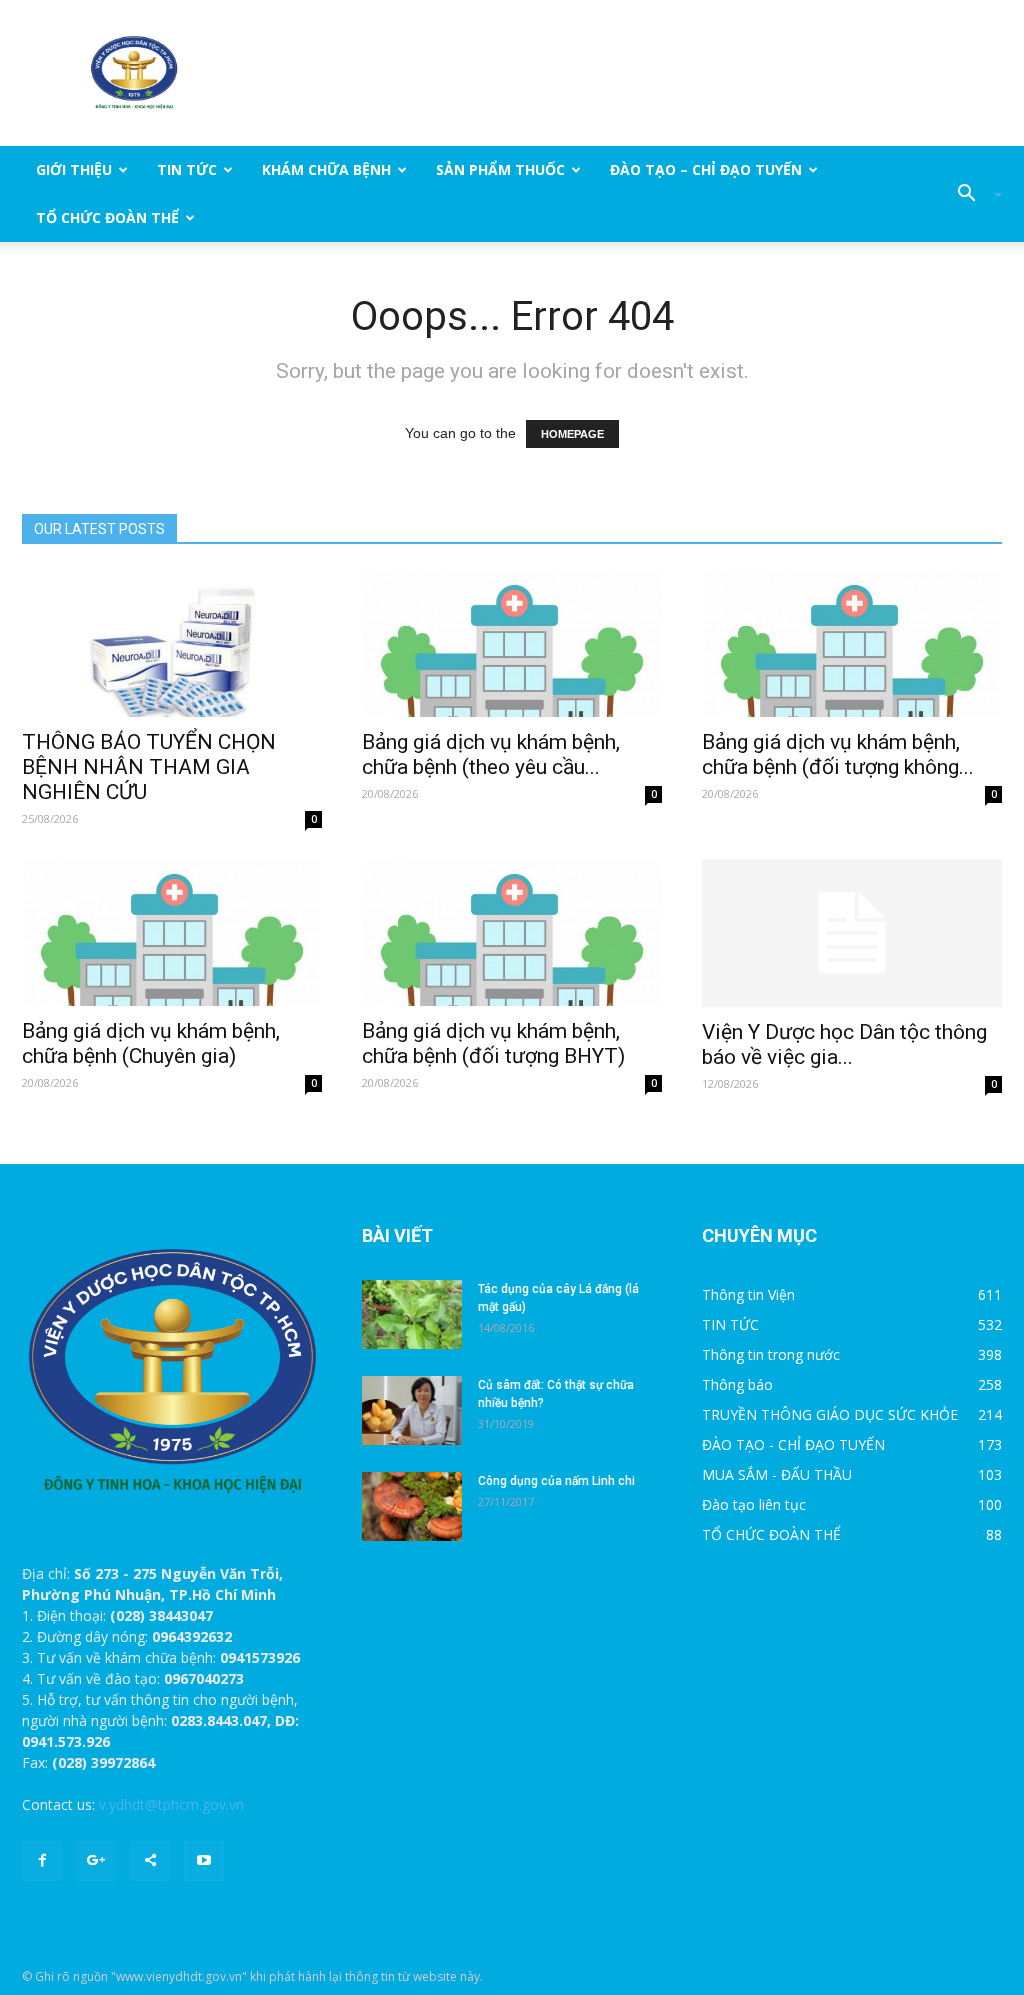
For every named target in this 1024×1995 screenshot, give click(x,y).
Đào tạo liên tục (754, 1504)
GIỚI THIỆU (74, 169)
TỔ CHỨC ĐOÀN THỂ (107, 217)
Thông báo (737, 1384)
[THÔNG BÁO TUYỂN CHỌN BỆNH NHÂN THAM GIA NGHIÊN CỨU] (172, 643)
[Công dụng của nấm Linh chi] (412, 1506)
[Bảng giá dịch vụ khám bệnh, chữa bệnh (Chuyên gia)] (172, 932)
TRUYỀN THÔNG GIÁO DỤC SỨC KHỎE (830, 1414)
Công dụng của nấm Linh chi (556, 1481)
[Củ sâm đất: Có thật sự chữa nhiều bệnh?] (412, 1410)
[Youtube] (204, 1861)
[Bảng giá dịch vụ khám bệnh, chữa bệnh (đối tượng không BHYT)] (852, 643)
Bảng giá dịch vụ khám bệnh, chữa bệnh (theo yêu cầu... (491, 754)
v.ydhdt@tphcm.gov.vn (171, 1804)
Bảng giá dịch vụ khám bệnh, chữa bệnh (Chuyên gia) (151, 1043)
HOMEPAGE (572, 434)
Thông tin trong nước (771, 1354)
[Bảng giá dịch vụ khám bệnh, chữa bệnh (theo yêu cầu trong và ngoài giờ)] (512, 643)
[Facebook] (42, 1861)
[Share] (150, 1861)
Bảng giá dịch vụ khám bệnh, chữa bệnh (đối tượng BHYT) (493, 1043)
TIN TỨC (187, 169)
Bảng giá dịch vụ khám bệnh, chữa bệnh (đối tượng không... (838, 754)
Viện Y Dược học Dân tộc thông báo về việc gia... (844, 1044)
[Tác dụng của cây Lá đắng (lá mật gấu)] (412, 1314)
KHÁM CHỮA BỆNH (326, 169)
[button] (972, 194)
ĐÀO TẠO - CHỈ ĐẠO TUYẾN (793, 1444)
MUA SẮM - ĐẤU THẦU (777, 1474)
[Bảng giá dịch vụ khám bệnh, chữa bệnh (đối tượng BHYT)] (512, 932)
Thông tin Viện (748, 1294)
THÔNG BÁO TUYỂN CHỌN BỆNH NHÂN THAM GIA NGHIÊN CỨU (149, 767)
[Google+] (96, 1861)
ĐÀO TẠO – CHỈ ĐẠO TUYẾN (706, 169)
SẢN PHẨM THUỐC (500, 169)
